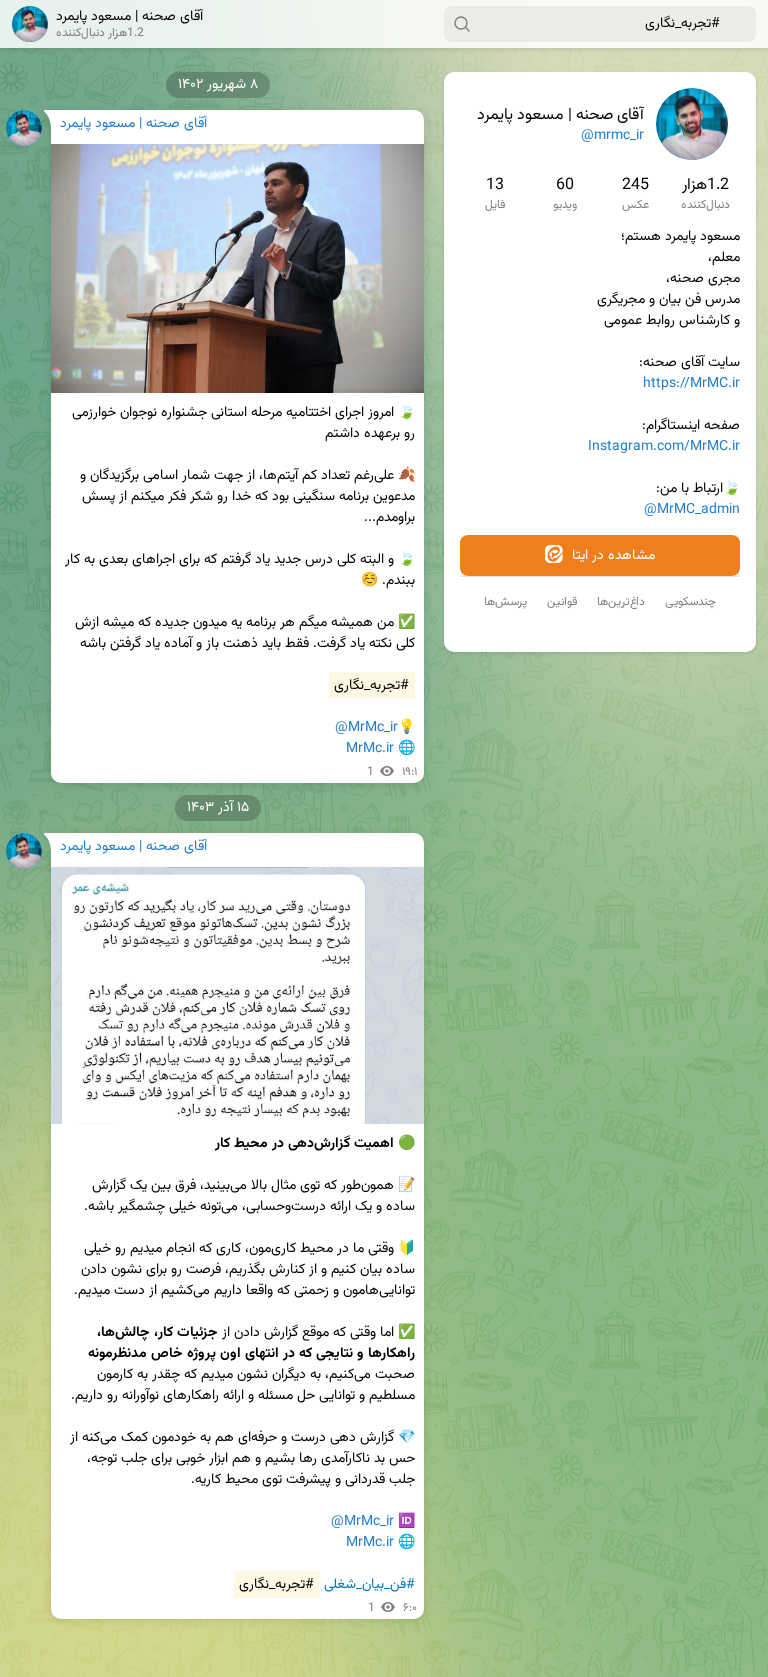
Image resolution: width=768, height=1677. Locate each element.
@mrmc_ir (612, 136)
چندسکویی (690, 602)
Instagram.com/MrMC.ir (664, 447)
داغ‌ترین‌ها (621, 602)
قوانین (562, 602)
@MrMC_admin (692, 510)
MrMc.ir (370, 749)
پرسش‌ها (505, 602)
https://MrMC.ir (691, 384)
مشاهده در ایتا (611, 556)
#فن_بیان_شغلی (369, 1585)
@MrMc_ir (366, 728)
